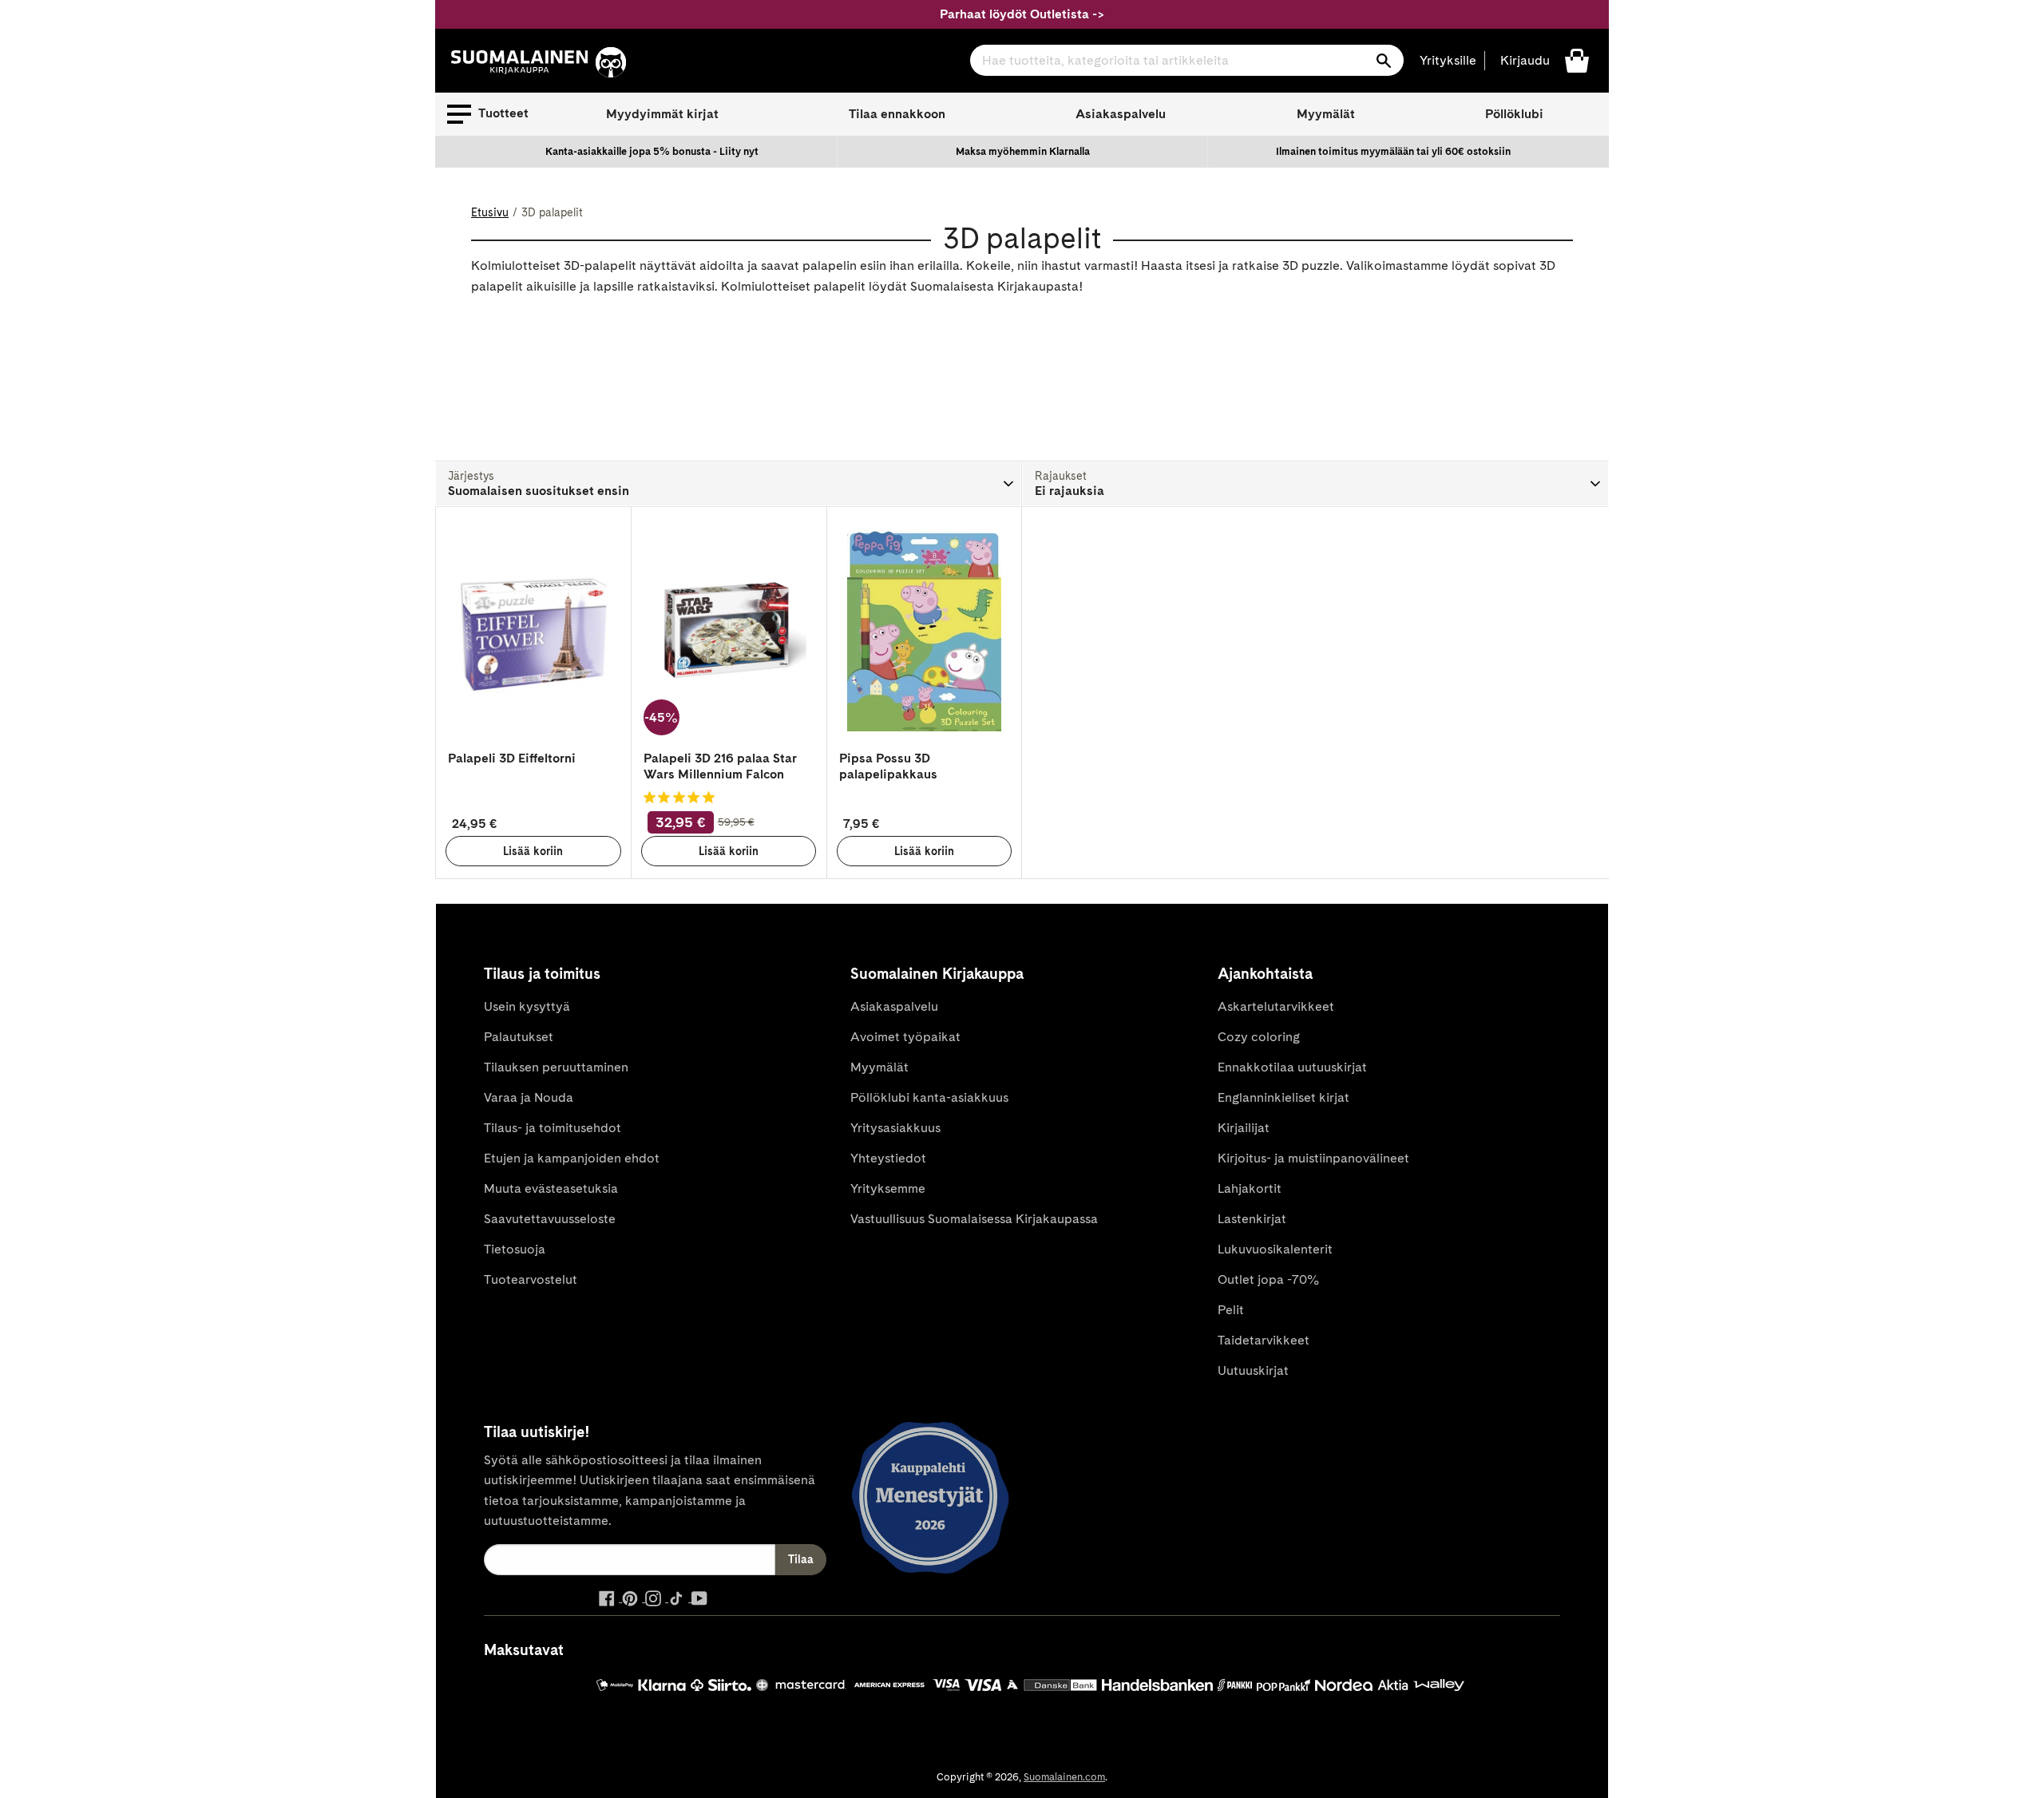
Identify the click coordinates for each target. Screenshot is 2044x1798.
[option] (652, 152)
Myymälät (1326, 114)
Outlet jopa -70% (1268, 1279)
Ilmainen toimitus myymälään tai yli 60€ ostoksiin (1393, 151)
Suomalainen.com (1064, 1777)
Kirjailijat (1244, 1128)
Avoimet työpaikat (905, 1037)
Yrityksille (1448, 60)
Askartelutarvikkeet (1276, 1006)
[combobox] (1187, 60)
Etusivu (490, 212)
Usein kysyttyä (527, 1006)
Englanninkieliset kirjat (1283, 1097)
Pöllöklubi (1514, 114)
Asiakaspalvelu (1121, 114)
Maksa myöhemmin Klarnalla (1023, 151)
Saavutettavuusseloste (550, 1219)
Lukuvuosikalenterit (1275, 1249)
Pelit (1231, 1310)
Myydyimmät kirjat (662, 114)
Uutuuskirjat (1253, 1370)
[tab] (729, 484)
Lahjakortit (1250, 1188)
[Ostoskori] (1577, 59)
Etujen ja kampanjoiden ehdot (572, 1158)
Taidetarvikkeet (1264, 1340)
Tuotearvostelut (531, 1279)
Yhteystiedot (888, 1158)
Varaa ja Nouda (529, 1097)
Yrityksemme (888, 1188)
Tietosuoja (515, 1249)
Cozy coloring (1259, 1037)
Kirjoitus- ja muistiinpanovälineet (1313, 1158)
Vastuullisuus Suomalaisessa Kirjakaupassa (974, 1219)
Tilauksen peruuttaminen (556, 1067)
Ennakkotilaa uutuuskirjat (1292, 1067)
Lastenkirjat (1252, 1219)
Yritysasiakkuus (895, 1128)
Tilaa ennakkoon (897, 114)
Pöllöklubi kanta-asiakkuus (929, 1097)
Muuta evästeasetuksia (551, 1188)
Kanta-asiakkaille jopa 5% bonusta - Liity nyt (652, 151)
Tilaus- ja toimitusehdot (553, 1128)
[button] (488, 114)
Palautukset (519, 1037)
